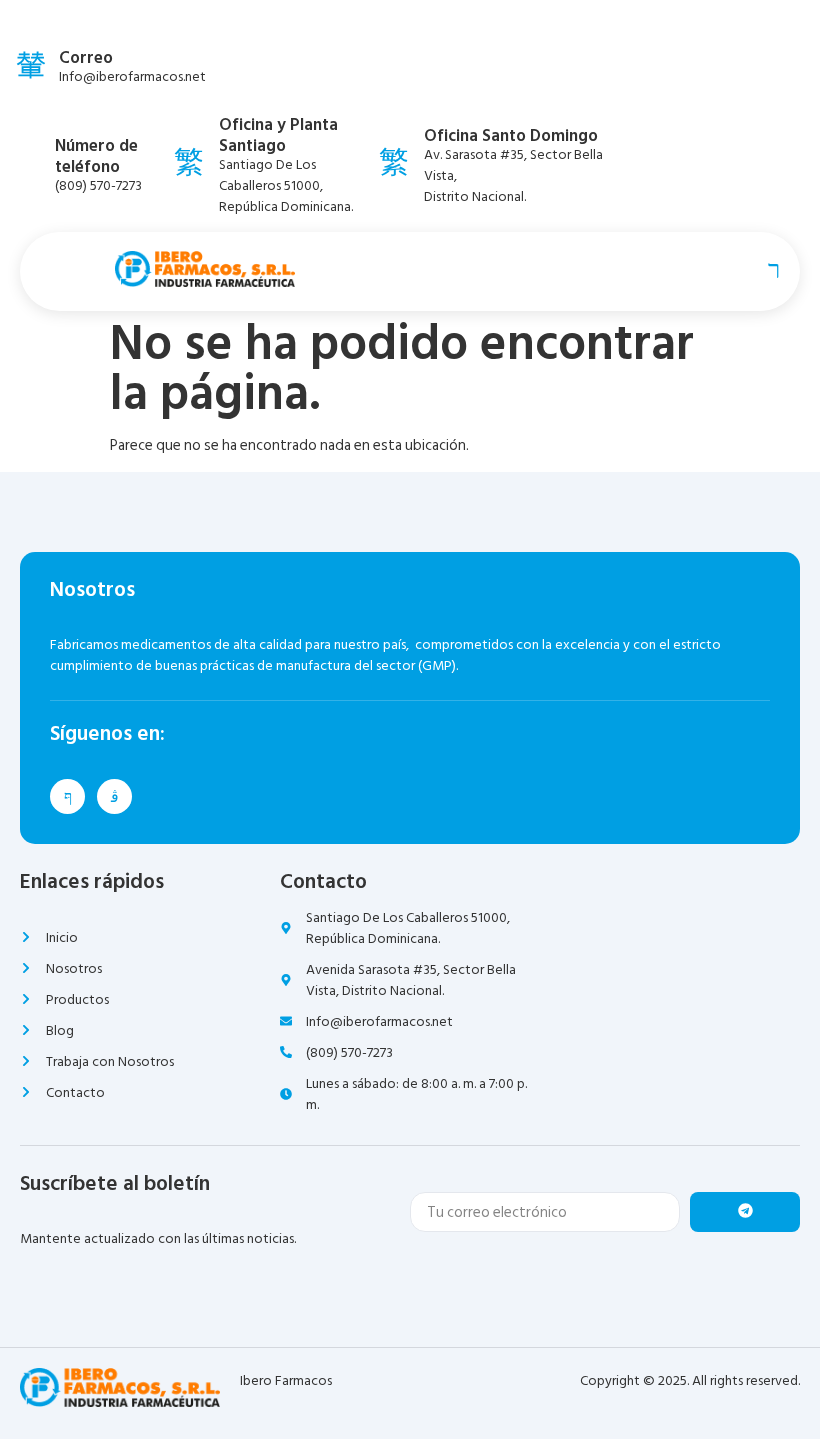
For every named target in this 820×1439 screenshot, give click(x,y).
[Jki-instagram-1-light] (114, 796)
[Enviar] (745, 1212)
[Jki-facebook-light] (67, 796)
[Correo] (31, 64)
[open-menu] (769, 269)
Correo (86, 58)
